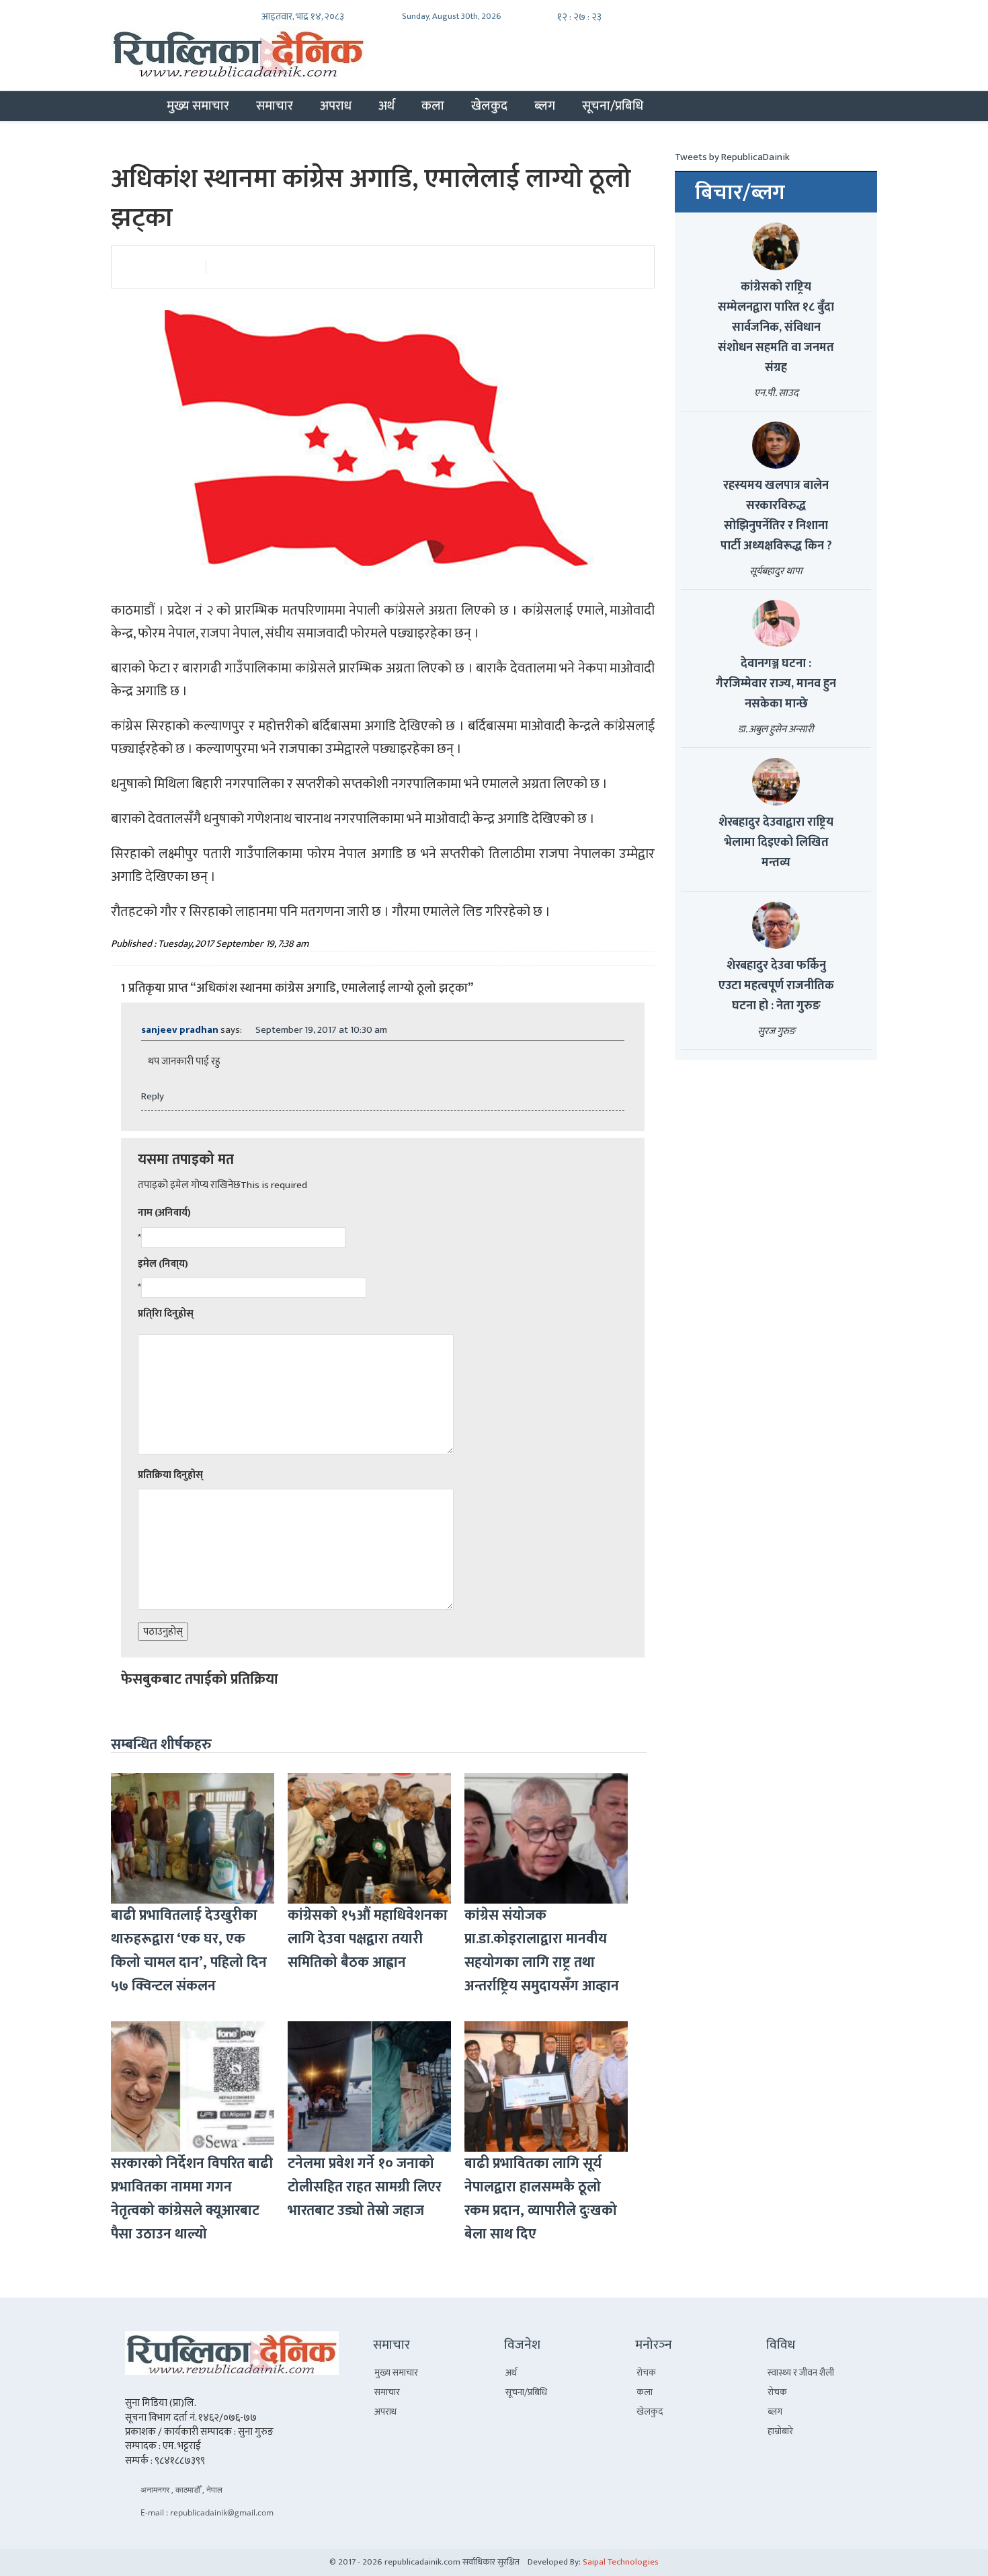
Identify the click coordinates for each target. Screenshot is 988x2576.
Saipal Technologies (621, 2562)
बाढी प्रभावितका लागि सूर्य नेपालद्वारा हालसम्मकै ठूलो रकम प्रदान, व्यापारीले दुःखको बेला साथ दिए (541, 2199)
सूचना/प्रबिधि (613, 106)
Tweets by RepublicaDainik (732, 157)
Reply (153, 1096)
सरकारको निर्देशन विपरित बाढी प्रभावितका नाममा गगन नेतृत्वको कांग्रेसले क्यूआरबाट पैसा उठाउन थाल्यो (192, 2199)
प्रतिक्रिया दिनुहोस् (170, 1475)
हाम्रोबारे (780, 2431)
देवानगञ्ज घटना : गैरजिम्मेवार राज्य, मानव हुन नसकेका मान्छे (776, 684)
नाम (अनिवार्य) (164, 1213)
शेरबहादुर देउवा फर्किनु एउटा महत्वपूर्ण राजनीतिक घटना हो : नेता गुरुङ (776, 986)
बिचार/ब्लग (740, 193)
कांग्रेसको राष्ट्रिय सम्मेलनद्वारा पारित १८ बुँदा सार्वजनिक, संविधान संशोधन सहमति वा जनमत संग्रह (776, 327)
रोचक (646, 2373)
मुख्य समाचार (198, 106)
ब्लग (545, 106)
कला (433, 106)
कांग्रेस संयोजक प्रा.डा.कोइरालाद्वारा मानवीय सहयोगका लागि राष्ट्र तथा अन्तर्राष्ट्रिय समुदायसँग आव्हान (542, 1951)
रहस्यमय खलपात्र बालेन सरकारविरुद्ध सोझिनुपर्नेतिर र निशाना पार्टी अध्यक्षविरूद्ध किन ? (776, 516)
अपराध (336, 106)
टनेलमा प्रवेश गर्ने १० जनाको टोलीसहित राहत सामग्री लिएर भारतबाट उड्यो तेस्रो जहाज (365, 2187)
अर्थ (386, 106)
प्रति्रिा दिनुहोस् (166, 1314)
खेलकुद (489, 106)
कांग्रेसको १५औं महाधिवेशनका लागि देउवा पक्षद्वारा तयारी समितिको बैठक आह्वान (368, 1939)
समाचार (275, 106)
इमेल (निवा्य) (163, 1264)
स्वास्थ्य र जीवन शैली (801, 2373)
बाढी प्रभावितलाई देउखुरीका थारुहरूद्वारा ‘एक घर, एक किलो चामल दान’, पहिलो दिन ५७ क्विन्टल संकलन (189, 1951)
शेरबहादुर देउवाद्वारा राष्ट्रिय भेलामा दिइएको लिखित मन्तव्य (776, 843)
